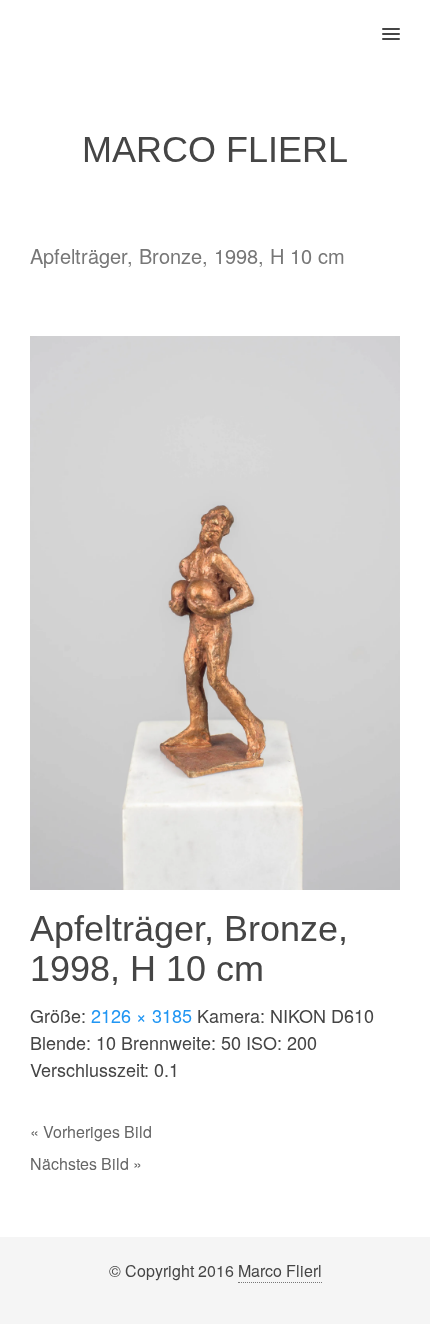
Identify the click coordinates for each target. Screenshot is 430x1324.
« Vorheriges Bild (91, 1131)
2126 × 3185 (141, 1015)
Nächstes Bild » (86, 1163)
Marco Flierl (280, 1270)
